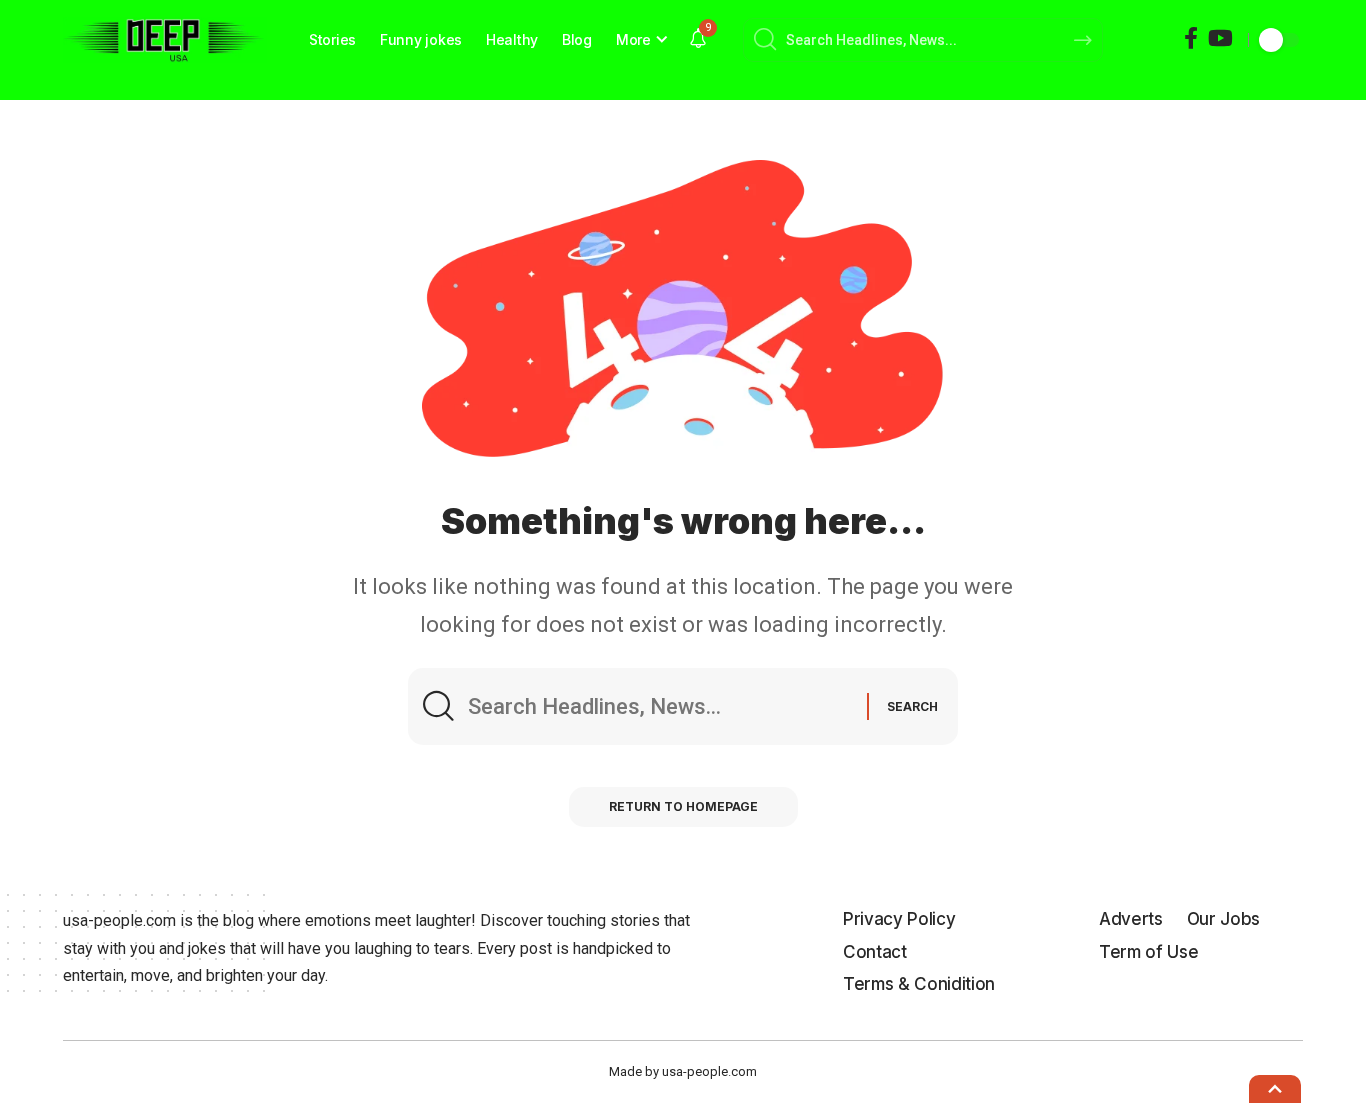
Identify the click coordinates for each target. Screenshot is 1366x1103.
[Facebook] (1191, 38)
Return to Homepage (683, 806)
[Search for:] (660, 706)
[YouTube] (1220, 38)
